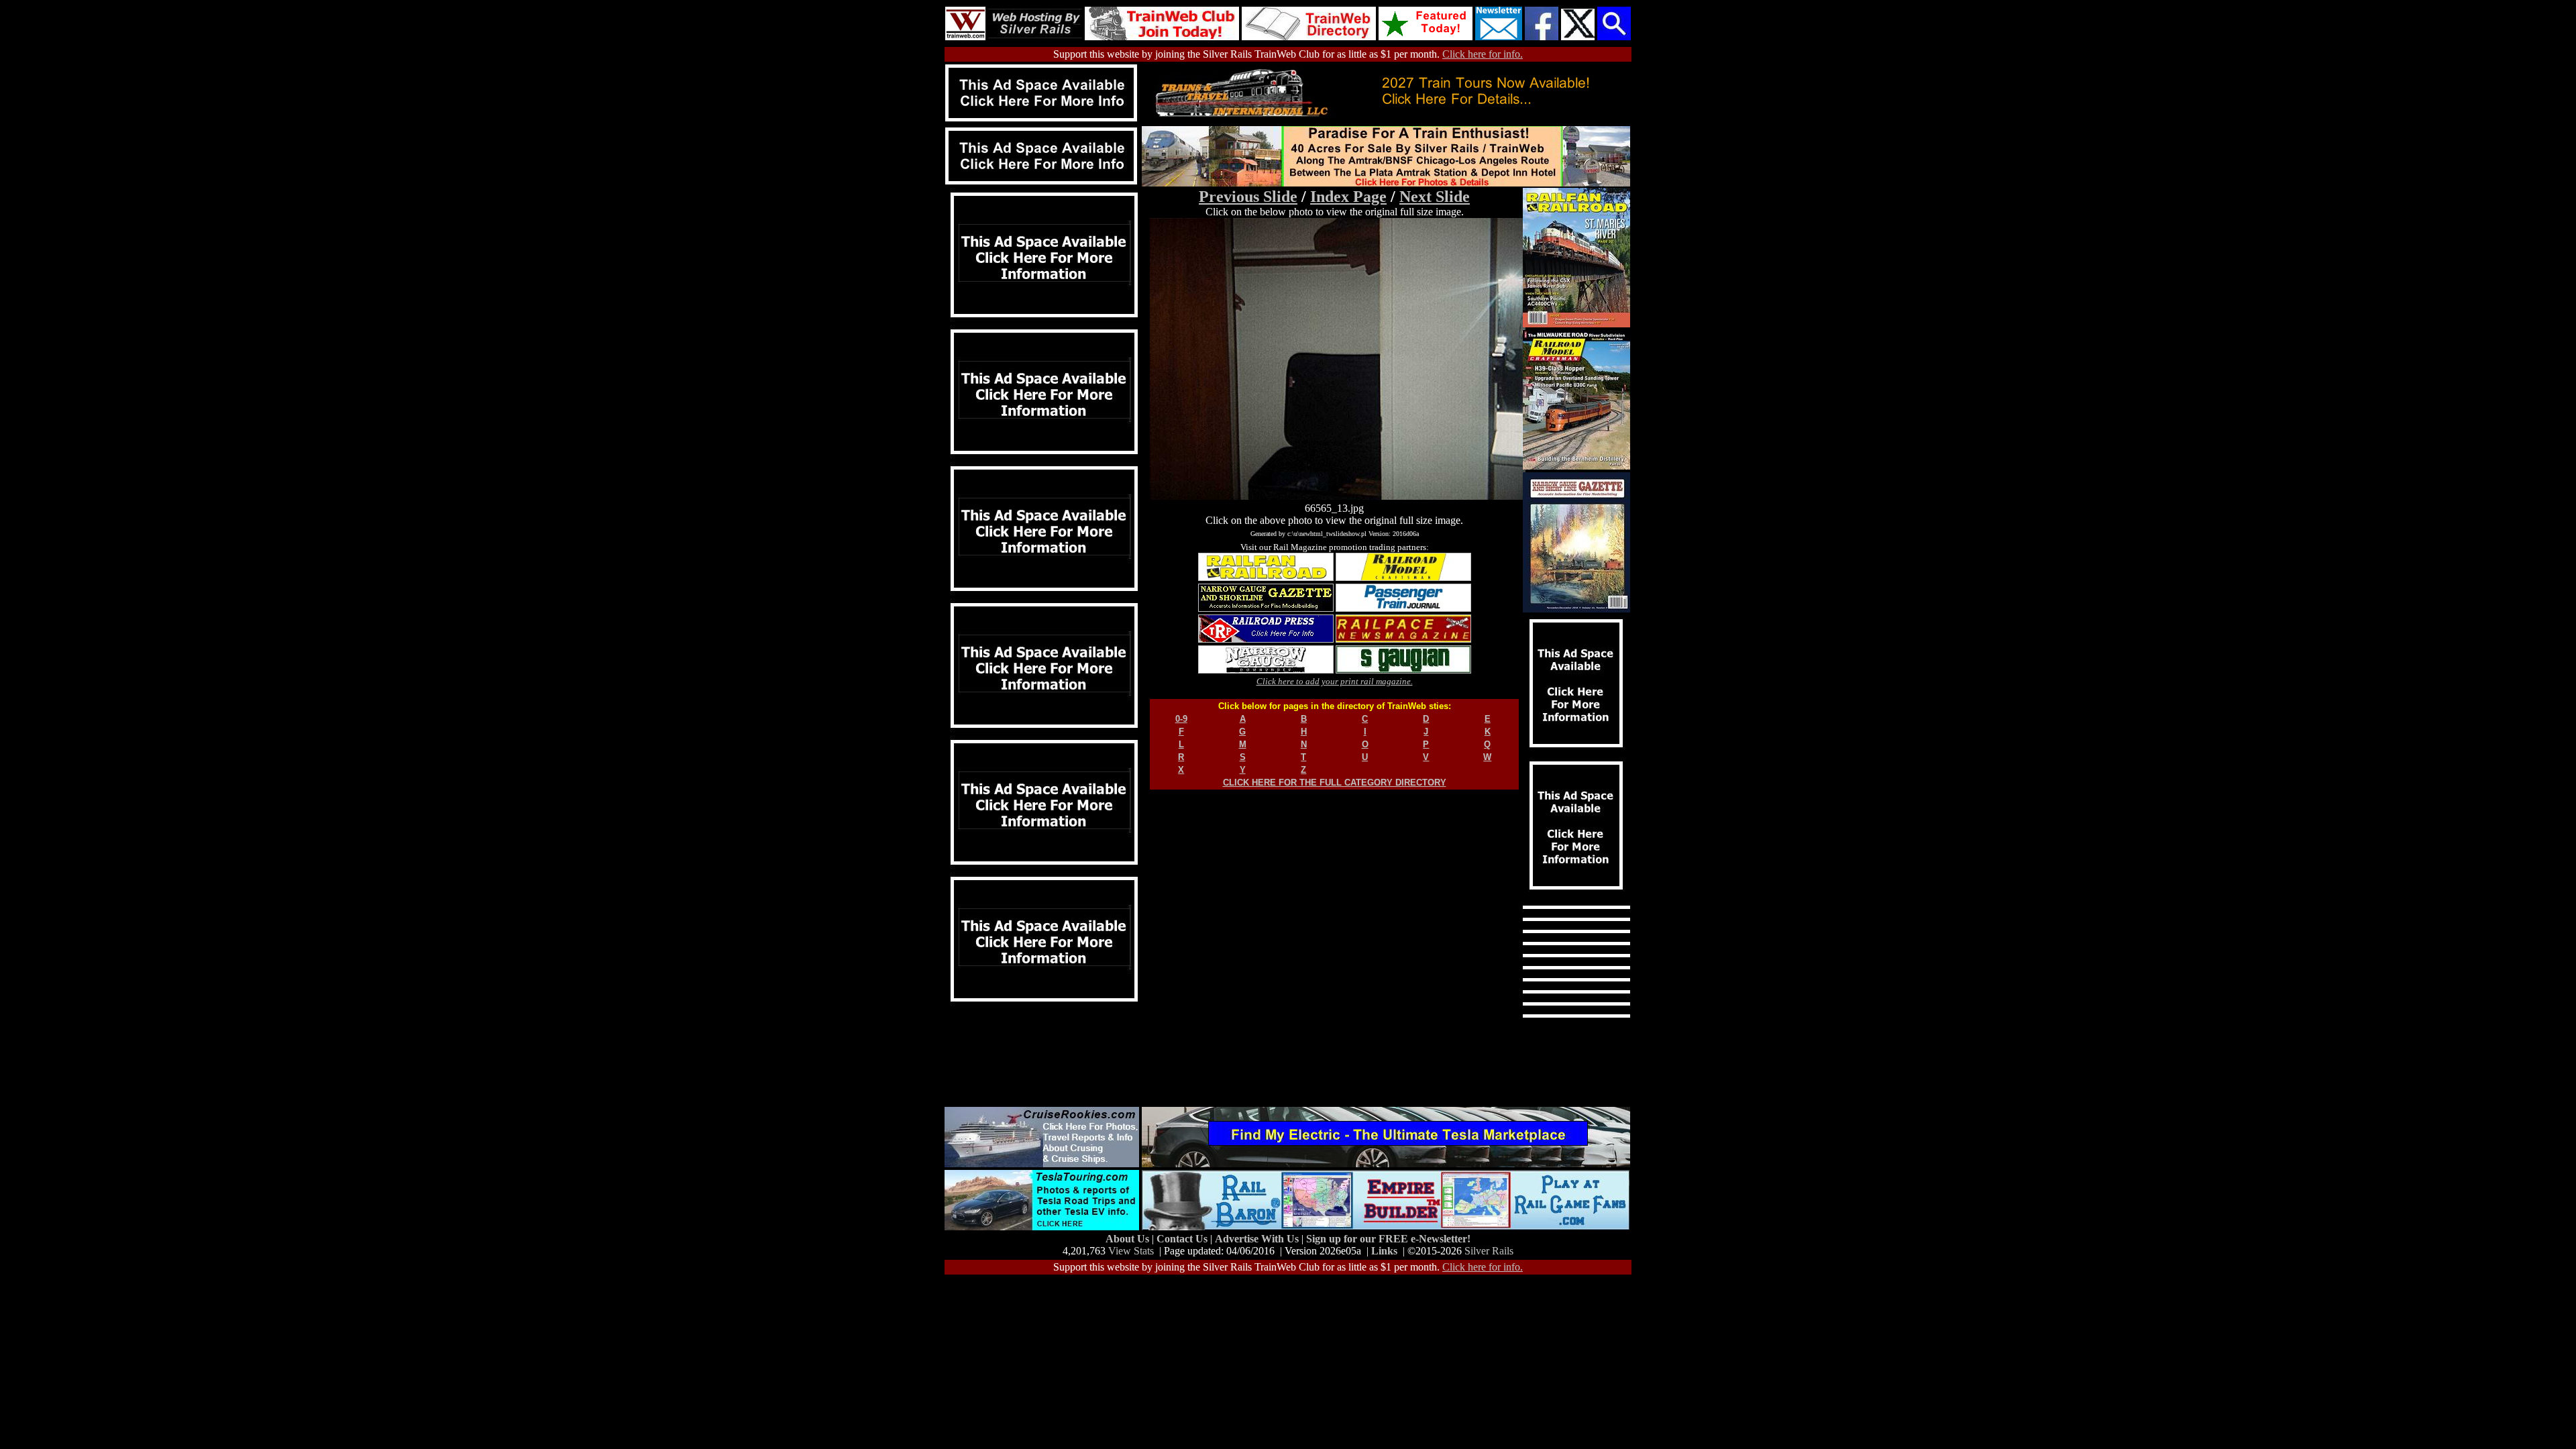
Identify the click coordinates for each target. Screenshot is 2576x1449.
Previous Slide (1248, 197)
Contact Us (1183, 1239)
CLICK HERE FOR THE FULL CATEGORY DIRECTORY (1335, 783)
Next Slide (1435, 197)
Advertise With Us (1258, 1239)
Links (1384, 1251)
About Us (1129, 1239)
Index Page (1348, 197)
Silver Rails (1489, 1251)
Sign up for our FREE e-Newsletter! (1388, 1239)
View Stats (1131, 1251)
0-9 (1181, 719)
